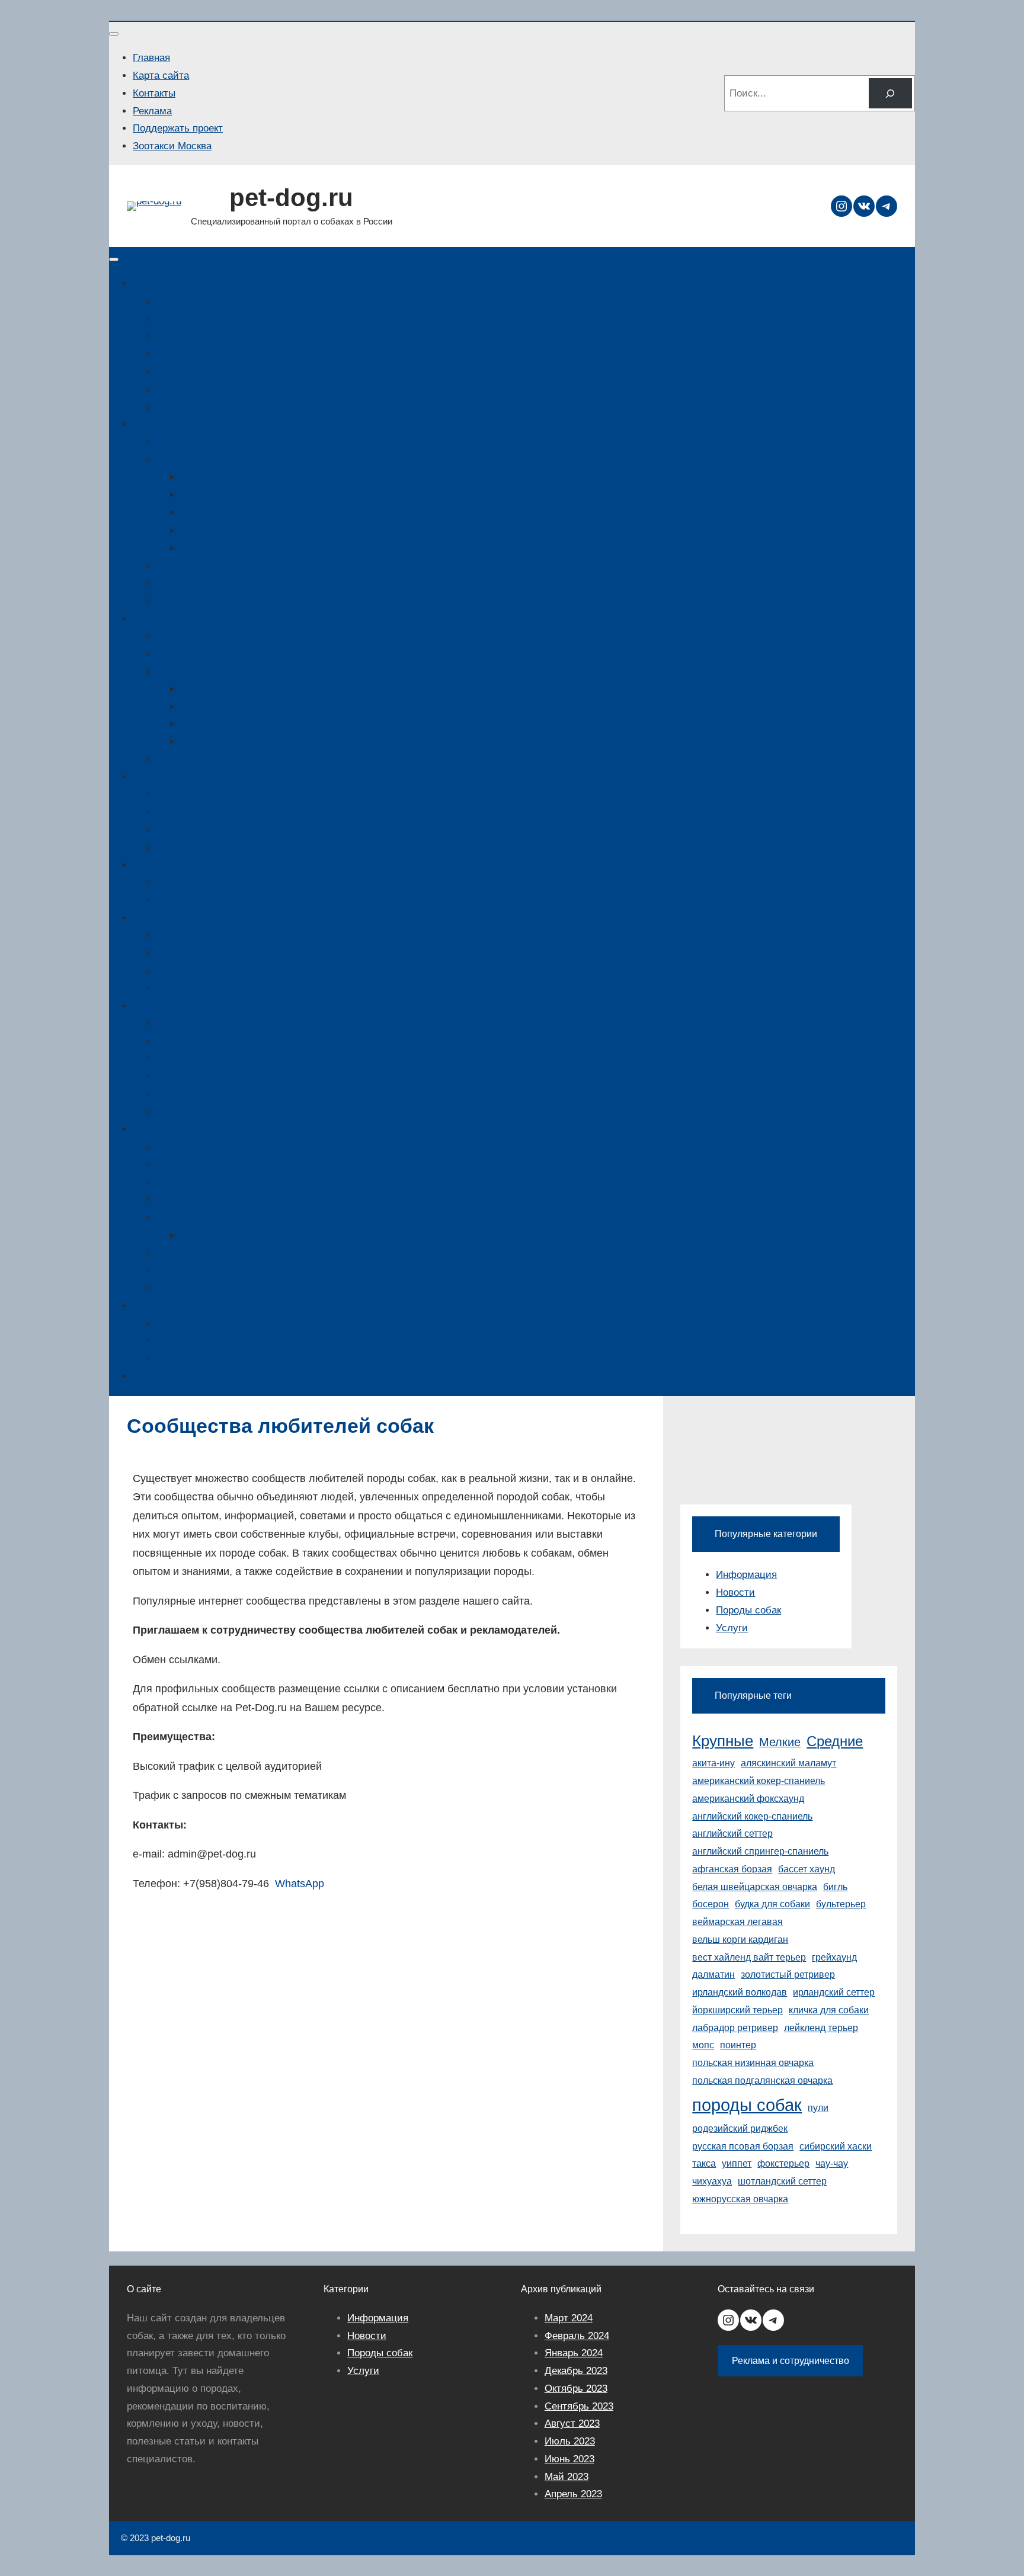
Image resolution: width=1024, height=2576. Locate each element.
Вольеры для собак (201, 565)
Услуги (732, 1628)
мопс (703, 2045)
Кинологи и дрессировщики (221, 1183)
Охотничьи (182, 372)
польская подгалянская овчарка (762, 2081)
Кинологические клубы (209, 1042)
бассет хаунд (807, 1869)
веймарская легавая (737, 1922)
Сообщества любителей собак (228, 1024)
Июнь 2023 (569, 2459)
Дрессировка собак (201, 953)
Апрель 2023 (573, 2494)
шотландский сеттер (782, 2181)
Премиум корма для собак (241, 689)
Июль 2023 (570, 2441)
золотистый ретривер (788, 1974)
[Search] (890, 93)
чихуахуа (712, 2181)
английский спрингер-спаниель (760, 1851)
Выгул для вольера (201, 583)
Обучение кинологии (205, 1059)
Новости (735, 1592)
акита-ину (713, 1763)
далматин (713, 1974)
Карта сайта (161, 76)
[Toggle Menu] (114, 34)
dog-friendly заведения (208, 1112)
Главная (151, 58)
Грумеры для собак (201, 1253)
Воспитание (160, 918)
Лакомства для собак (206, 654)
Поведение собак (196, 971)
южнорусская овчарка (740, 2199)
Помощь (152, 1306)
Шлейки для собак (223, 513)
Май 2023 (567, 2477)
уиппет (737, 2163)
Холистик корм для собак (239, 724)
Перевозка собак (195, 1077)
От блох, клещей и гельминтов (228, 812)
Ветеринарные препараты (216, 847)
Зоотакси (177, 1218)
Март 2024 (569, 2318)
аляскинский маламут (788, 1763)
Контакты (154, 93)
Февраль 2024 (577, 2336)
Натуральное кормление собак (228, 760)
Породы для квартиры (208, 407)
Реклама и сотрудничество (791, 2361)
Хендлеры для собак (204, 1288)
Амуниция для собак (205, 460)
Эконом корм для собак (234, 742)
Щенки (148, 865)
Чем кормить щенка (202, 636)
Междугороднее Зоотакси (239, 1235)
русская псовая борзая (743, 2146)
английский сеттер (732, 1834)
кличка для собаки (829, 2010)
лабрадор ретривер (735, 2028)
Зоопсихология (191, 988)
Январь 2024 (574, 2353)
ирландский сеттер (834, 1992)
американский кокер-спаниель (759, 1781)
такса (704, 2163)
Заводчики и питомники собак (226, 901)
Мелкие (174, 301)
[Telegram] (887, 206)
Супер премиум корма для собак (256, 706)
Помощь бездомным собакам (225, 1358)
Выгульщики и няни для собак (227, 1270)
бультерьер (841, 1904)
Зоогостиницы (189, 1200)
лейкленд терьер (821, 2028)
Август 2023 (572, 2423)
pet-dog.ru (291, 198)
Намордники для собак (233, 548)
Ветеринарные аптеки (207, 1165)
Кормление (159, 619)
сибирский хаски (836, 2146)
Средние (177, 319)
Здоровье (155, 777)
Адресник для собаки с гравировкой (264, 495)
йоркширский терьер (737, 2010)
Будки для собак (195, 601)
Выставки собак (193, 1094)
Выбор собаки (189, 883)
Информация (163, 1006)
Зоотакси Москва (172, 146)
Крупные (176, 337)
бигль (835, 1887)
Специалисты (165, 1129)
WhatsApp (300, 1884)
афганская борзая (732, 1869)
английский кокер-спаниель (752, 1816)
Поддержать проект (178, 128)
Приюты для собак (200, 1324)
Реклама (152, 111)
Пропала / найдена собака (193, 1376)
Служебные (183, 389)
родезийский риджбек (740, 2129)
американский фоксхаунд (748, 1799)
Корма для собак (196, 671)
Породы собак (165, 283)
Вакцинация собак (199, 830)
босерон (711, 1904)
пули (818, 2108)
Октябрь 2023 (576, 2389)
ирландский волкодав (740, 1992)
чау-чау (832, 2163)
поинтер (738, 2045)
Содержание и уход (178, 424)
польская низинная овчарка (753, 2063)
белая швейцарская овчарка (755, 1887)
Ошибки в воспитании (208, 936)
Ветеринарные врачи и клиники (229, 1147)
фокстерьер (783, 2163)
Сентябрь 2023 (579, 2406)
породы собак (747, 2105)
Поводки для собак (224, 530)
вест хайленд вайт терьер (749, 1957)
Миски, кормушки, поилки (216, 442)
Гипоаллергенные (197, 354)
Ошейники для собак (229, 478)
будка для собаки (772, 1904)
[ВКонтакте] (864, 206)
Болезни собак (191, 795)
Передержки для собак (209, 1341)
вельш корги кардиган (740, 1940)
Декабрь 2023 (576, 2371)
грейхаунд (834, 1957)
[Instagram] (841, 206)
